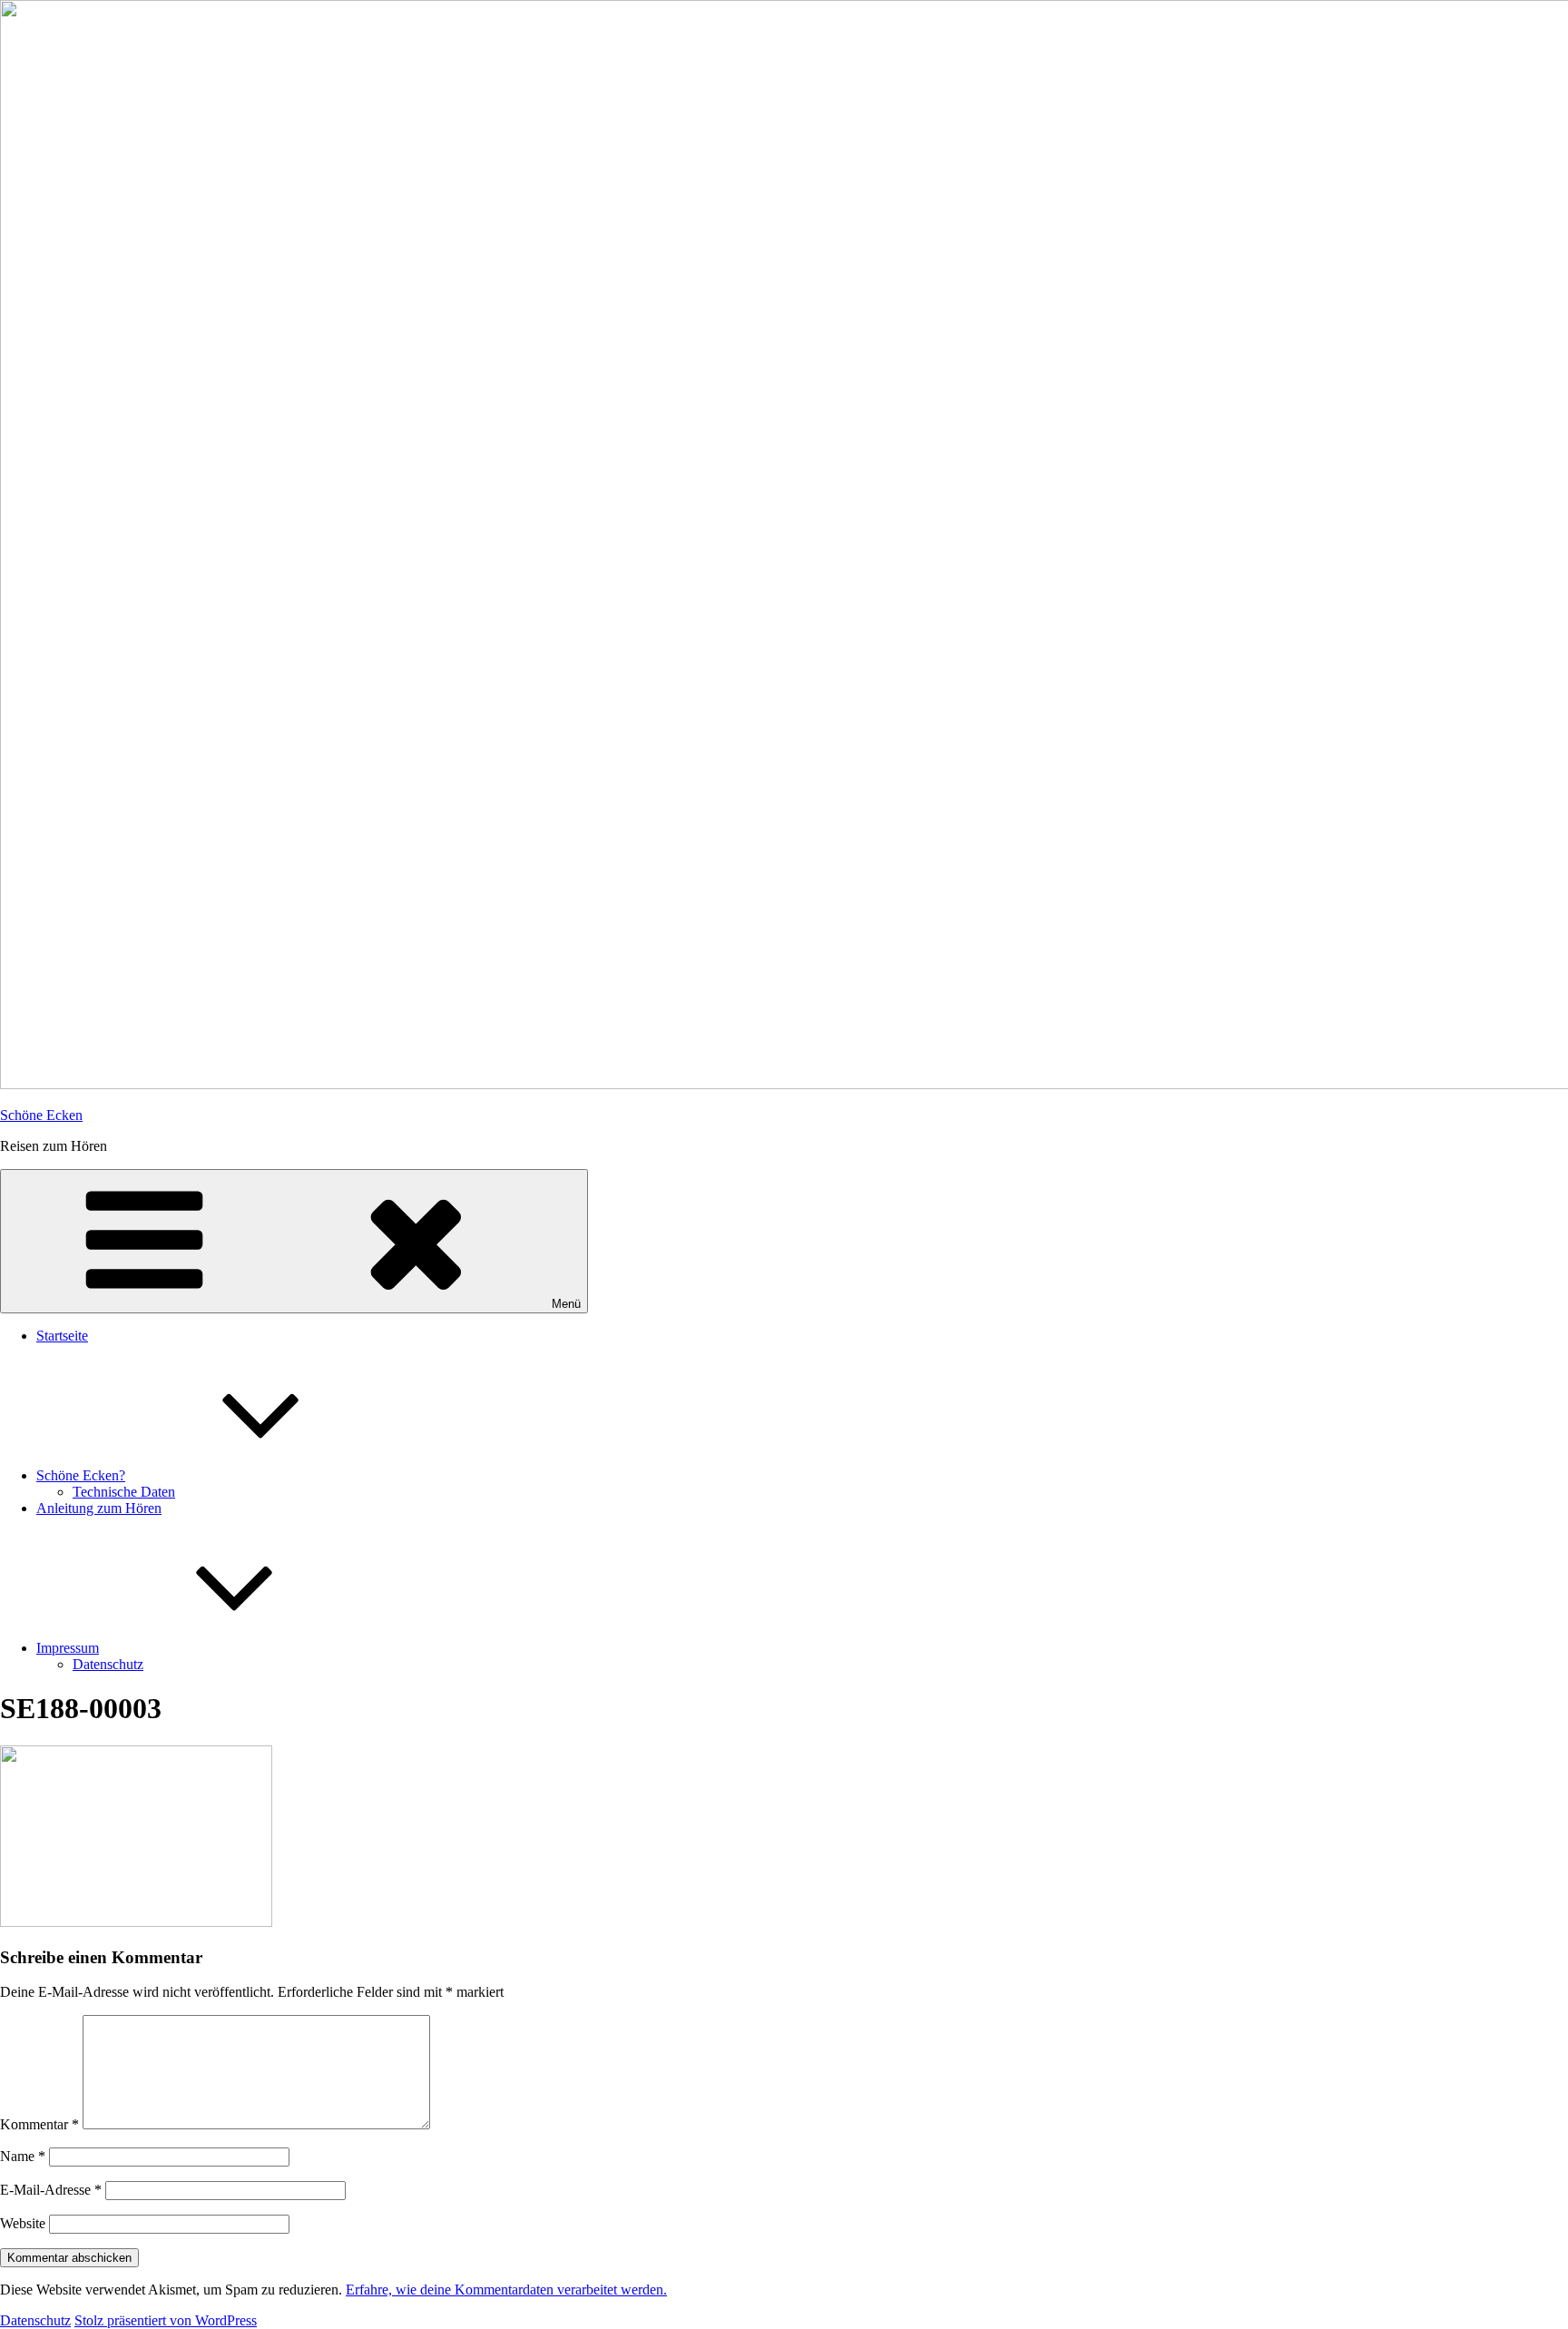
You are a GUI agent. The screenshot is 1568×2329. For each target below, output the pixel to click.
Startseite (62, 1336)
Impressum (68, 1648)
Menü (566, 1304)
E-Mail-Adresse (51, 2190)
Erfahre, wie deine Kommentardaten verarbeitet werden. (506, 2290)
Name (23, 2156)
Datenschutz (108, 1664)
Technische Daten (124, 1492)
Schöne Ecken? (81, 1475)
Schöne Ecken (41, 1115)
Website (23, 2223)
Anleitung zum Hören (99, 1508)
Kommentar (39, 2124)
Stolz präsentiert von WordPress (166, 2320)
